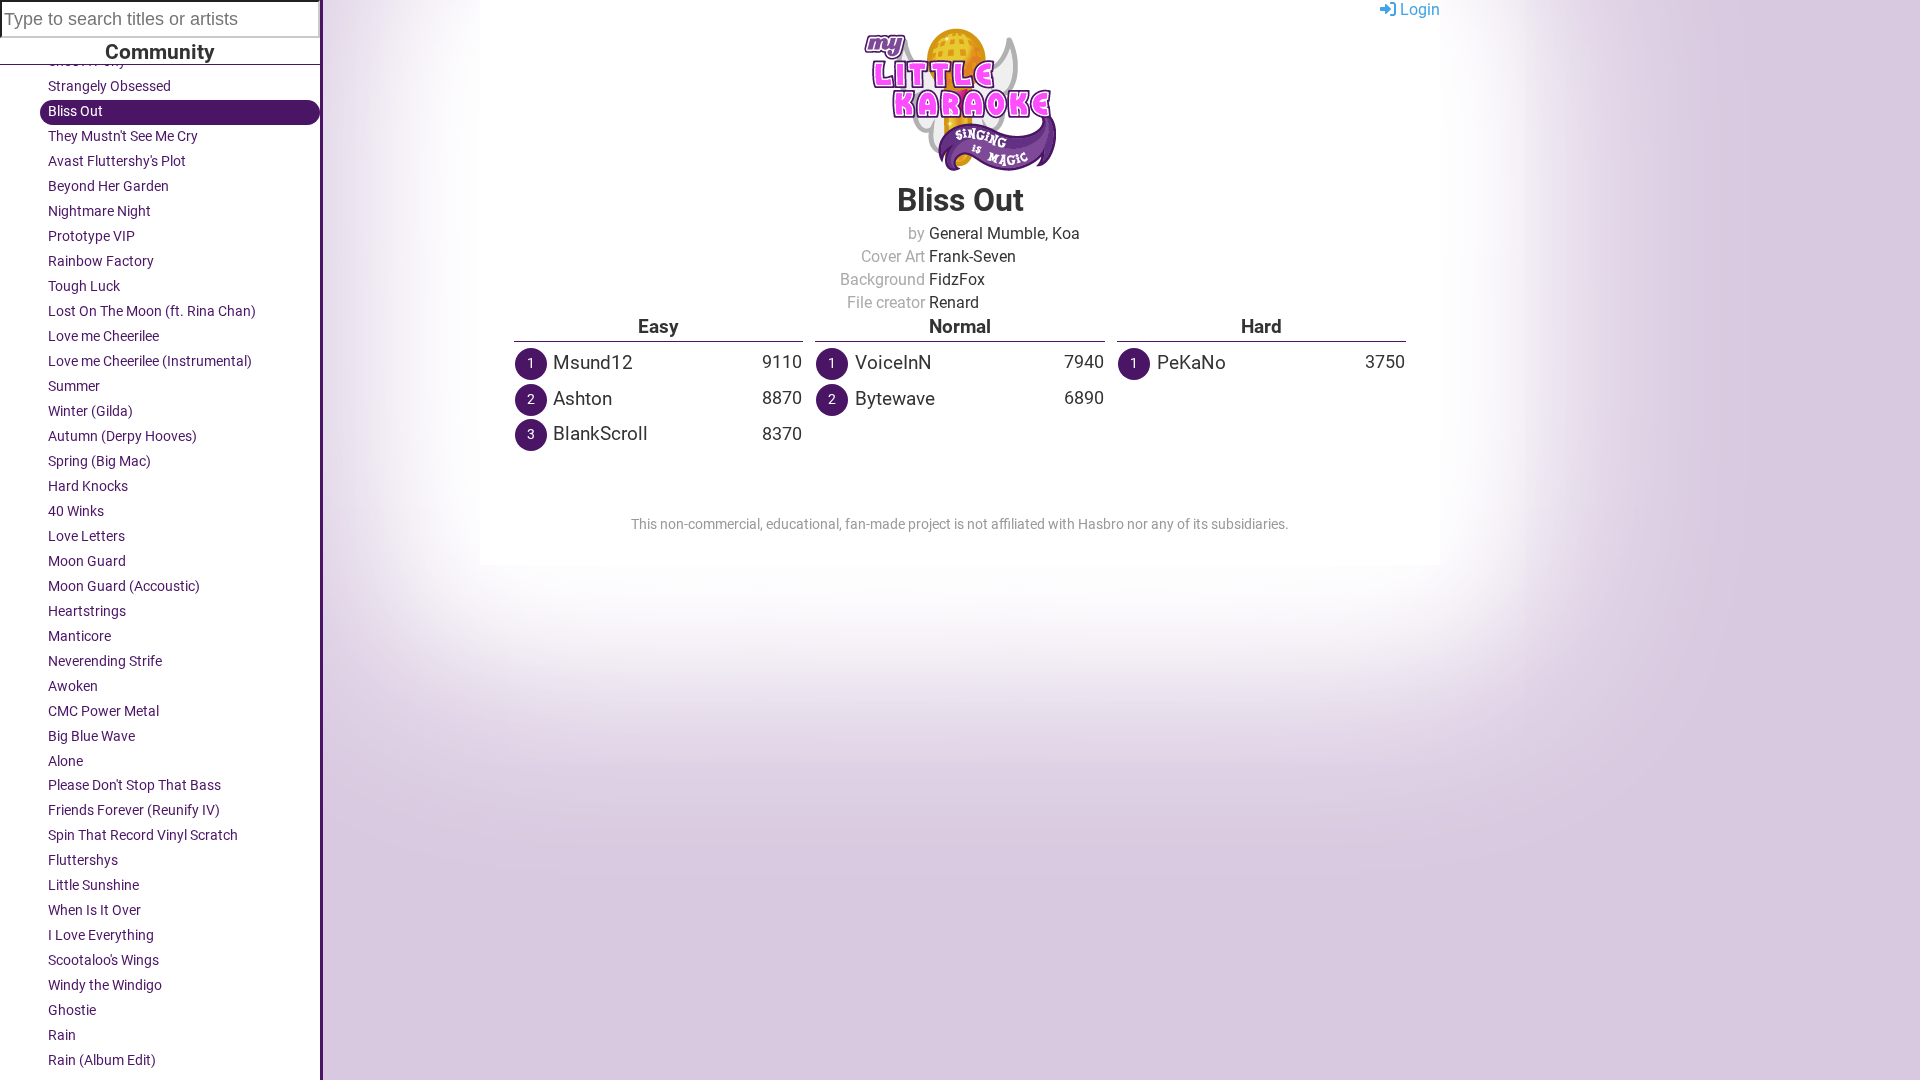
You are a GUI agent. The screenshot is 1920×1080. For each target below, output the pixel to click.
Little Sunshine (93, 885)
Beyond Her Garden (108, 186)
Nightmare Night (99, 211)
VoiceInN (893, 362)
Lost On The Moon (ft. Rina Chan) (152, 311)
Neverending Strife (105, 661)
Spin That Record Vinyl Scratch (143, 835)
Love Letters (86, 536)
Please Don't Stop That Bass (134, 785)
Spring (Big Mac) (99, 461)
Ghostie (72, 1010)
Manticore (79, 636)
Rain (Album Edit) (102, 1060)
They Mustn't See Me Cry (123, 136)
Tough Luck (84, 286)
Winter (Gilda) (90, 411)
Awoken (73, 686)
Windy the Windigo (105, 985)
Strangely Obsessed (109, 86)
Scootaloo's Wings (103, 960)
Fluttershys (83, 860)
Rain (62, 1035)
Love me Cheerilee (103, 336)
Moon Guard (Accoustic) (124, 586)
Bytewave (895, 398)
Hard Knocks (88, 486)
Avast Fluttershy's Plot (117, 161)
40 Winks (76, 511)
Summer (74, 386)
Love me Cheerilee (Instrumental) (150, 361)
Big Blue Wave (91, 736)
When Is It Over (94, 910)
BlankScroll (600, 433)
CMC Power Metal (103, 711)
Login (1418, 9)
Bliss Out (75, 111)
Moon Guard (87, 561)
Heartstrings (87, 611)
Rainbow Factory (101, 261)
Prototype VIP (91, 236)
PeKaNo (1191, 362)
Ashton (582, 398)
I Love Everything (101, 935)
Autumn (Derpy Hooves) (122, 436)
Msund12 (593, 362)
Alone (65, 761)
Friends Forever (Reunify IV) (134, 810)
